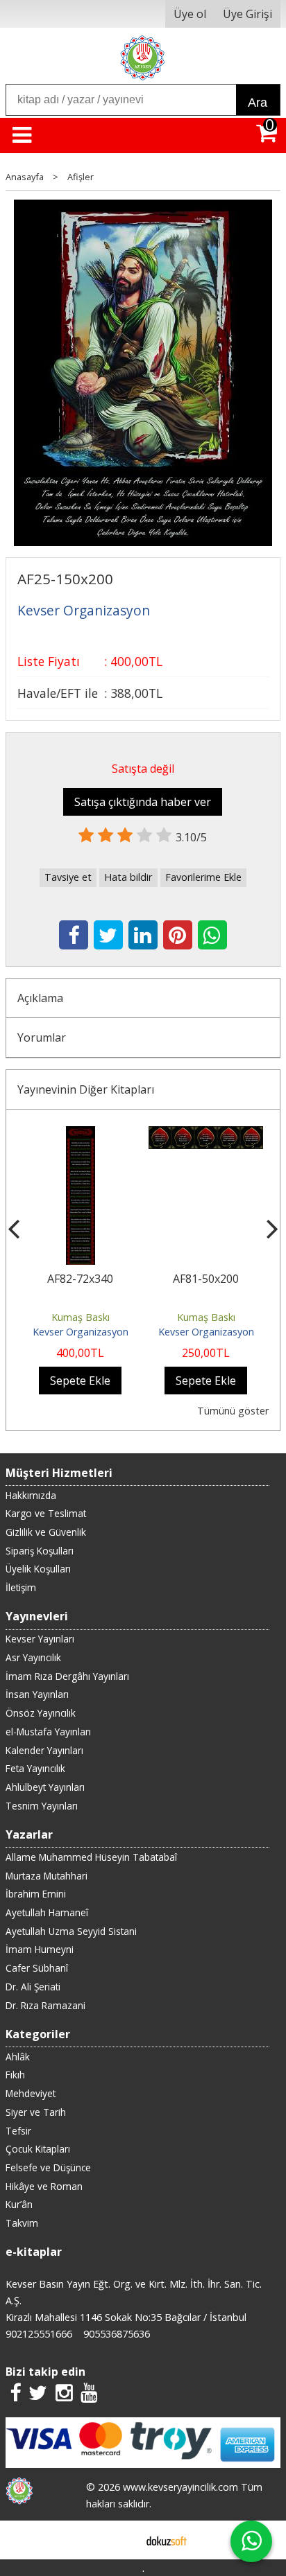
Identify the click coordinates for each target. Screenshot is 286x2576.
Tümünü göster (233, 1411)
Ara (258, 103)
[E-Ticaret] (167, 2540)
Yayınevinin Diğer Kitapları (86, 1089)
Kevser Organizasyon (81, 1332)
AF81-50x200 (206, 1279)
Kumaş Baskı (81, 1317)
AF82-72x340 (80, 1279)
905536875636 (117, 2334)
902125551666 (39, 2334)
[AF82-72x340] (81, 1134)
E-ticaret (121, 2540)
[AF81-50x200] (206, 1134)
